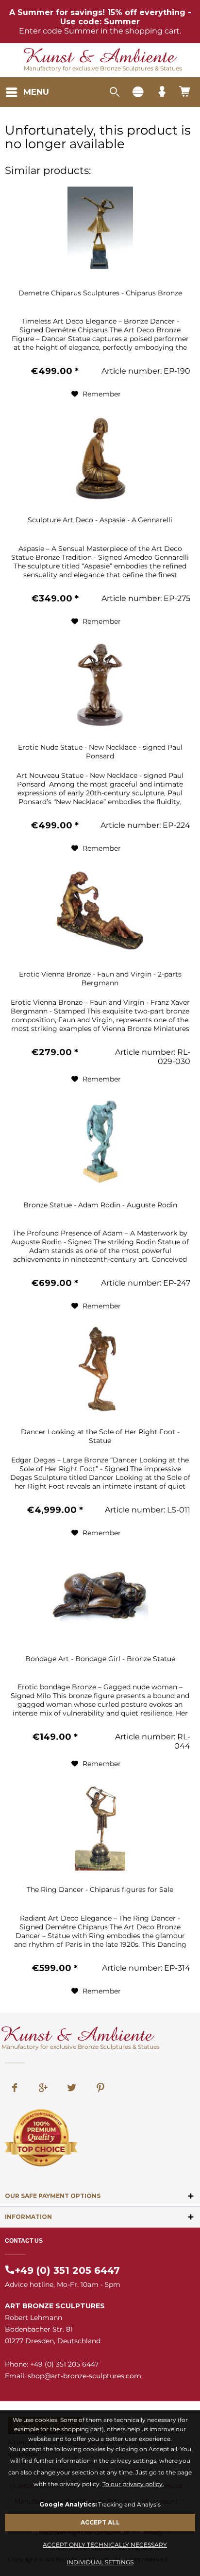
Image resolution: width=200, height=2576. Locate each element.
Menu (36, 92)
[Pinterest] (100, 2089)
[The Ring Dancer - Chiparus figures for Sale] (100, 1827)
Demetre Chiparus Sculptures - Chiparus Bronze (100, 293)
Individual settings (100, 2562)
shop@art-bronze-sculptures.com (84, 2376)
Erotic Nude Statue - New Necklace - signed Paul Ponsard (100, 751)
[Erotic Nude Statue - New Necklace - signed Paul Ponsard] (100, 685)
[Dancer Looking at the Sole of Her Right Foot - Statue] (100, 1369)
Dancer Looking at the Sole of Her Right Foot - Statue (100, 1436)
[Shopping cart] (185, 92)
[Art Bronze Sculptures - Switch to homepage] (100, 57)
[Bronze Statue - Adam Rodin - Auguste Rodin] (100, 1142)
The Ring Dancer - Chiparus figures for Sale (100, 1889)
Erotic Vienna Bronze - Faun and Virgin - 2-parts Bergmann (100, 978)
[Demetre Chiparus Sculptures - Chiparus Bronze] (100, 230)
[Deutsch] (138, 92)
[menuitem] (27, 92)
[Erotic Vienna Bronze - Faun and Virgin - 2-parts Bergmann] (100, 911)
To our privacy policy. (133, 2484)
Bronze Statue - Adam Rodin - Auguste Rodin (100, 1205)
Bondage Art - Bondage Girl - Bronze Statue (100, 1659)
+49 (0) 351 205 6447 (67, 2270)
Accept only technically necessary (105, 2545)
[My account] (162, 92)
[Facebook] (15, 2089)
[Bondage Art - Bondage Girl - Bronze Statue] (100, 1596)
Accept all (100, 2522)
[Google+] (43, 2089)
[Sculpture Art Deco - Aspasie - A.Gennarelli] (100, 457)
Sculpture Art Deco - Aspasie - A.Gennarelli (100, 520)
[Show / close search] (114, 92)
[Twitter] (72, 2089)
